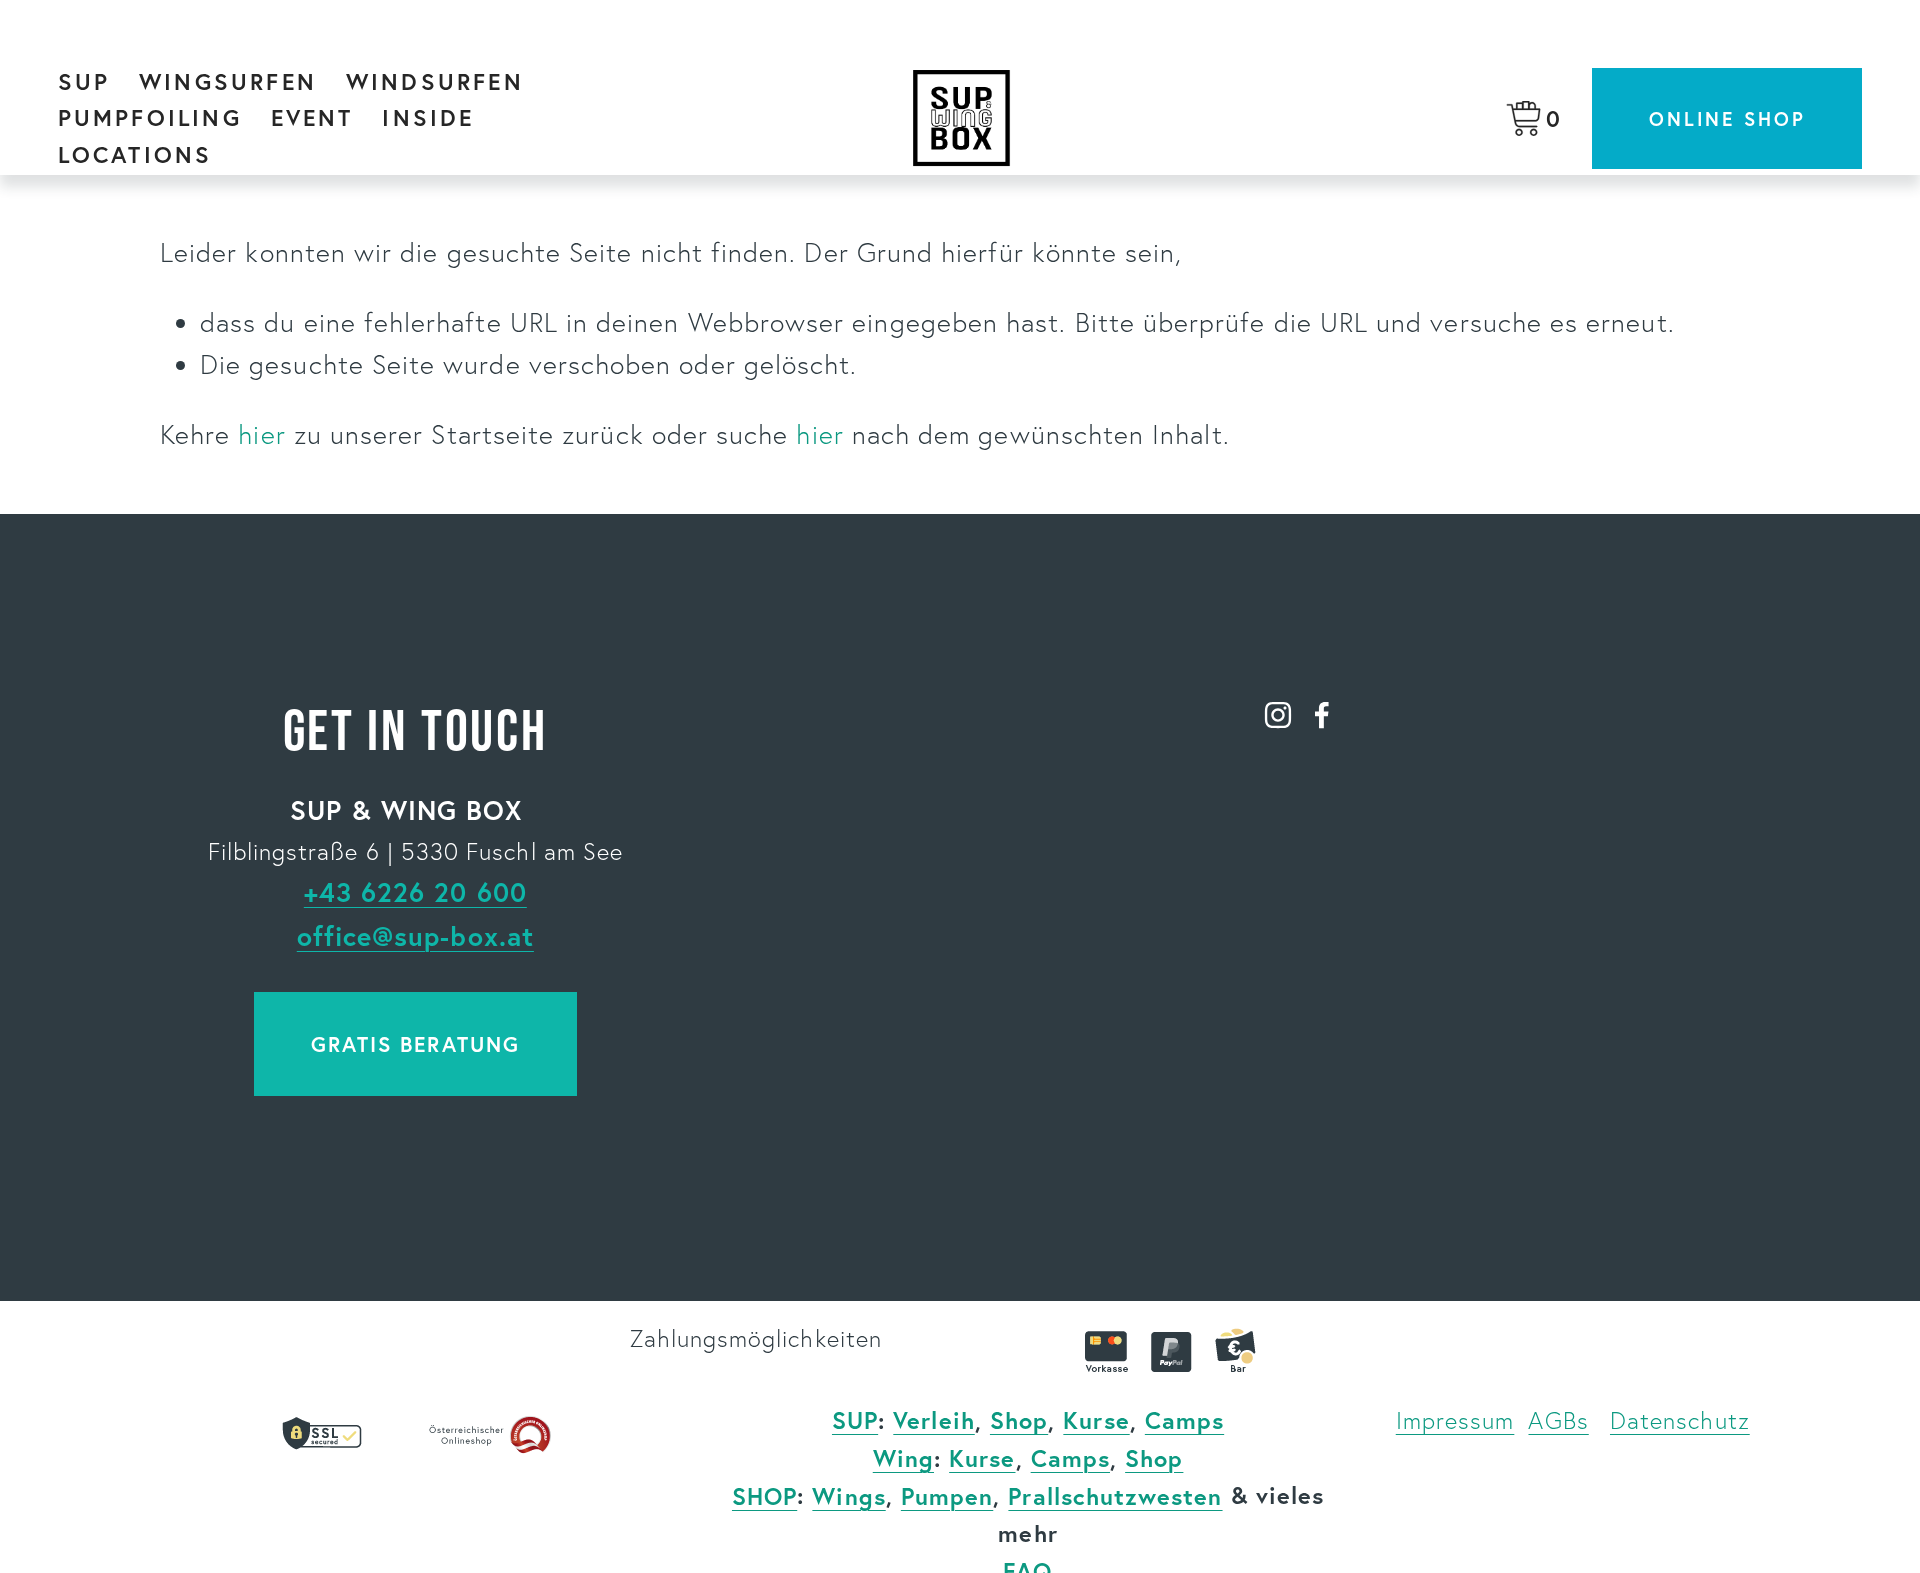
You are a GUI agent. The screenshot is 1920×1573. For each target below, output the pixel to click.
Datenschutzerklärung (1441, 1081)
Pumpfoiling (150, 117)
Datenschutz (1680, 1420)
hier (261, 434)
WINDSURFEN (435, 81)
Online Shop (1727, 118)
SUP (84, 81)
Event (312, 117)
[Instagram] (1278, 715)
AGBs (1558, 1420)
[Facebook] (1322, 715)
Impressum (1455, 1420)
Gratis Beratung (415, 1044)
